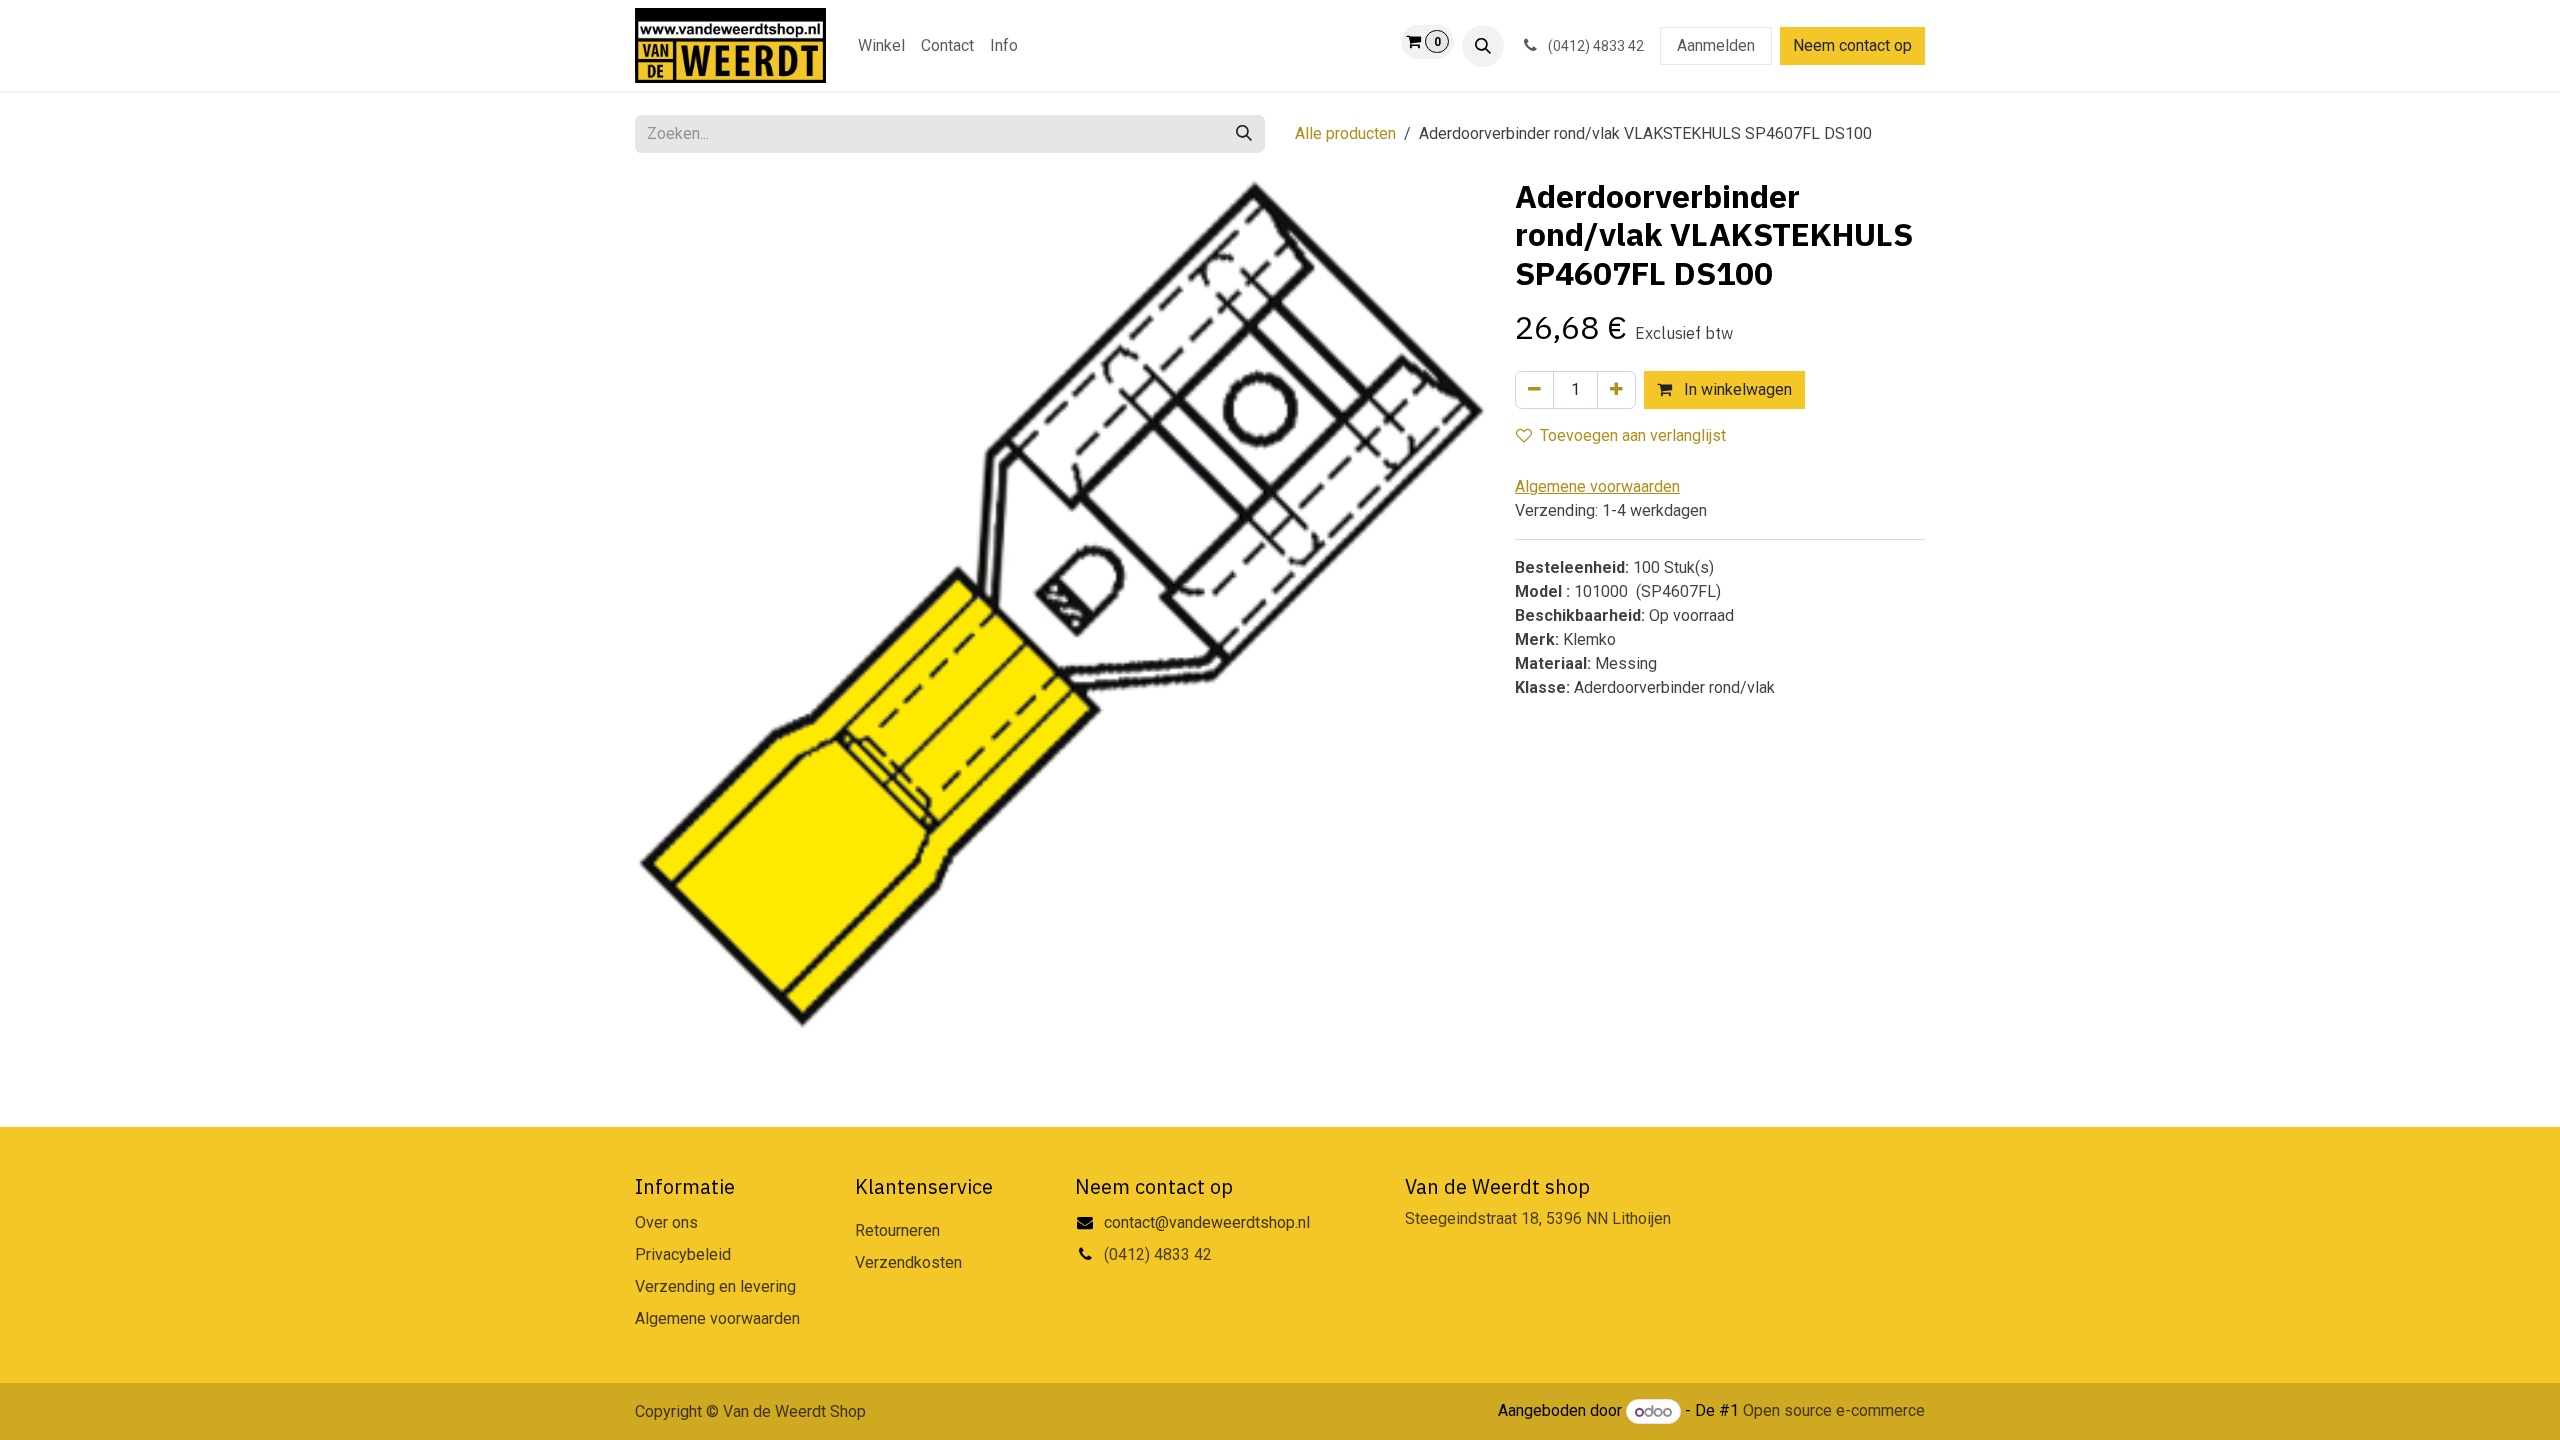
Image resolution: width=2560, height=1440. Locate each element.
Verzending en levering (715, 1286)
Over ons (666, 1222)
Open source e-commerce (1834, 1411)
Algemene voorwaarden (717, 1318)
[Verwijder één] (1534, 390)
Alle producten (1345, 133)
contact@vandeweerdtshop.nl (1209, 1222)
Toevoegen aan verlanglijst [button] (1633, 435)
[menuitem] (881, 46)
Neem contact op (1852, 45)
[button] (1483, 46)
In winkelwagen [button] (1736, 389)
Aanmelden (1716, 45)
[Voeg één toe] (1616, 390)
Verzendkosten (908, 1262)
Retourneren (897, 1230)
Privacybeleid (683, 1254)
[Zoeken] (1244, 134)
